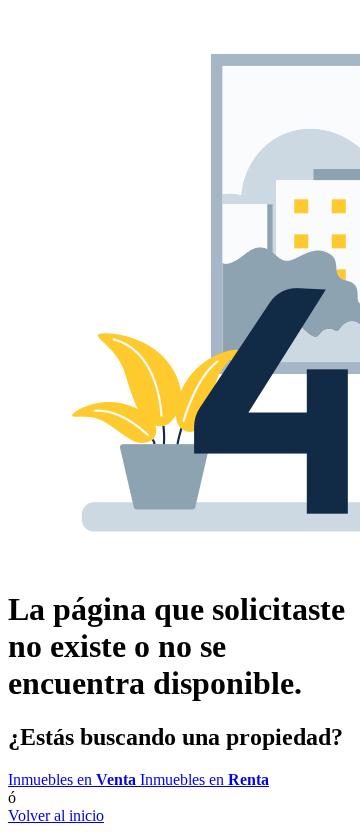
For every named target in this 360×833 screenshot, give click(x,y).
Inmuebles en (72, 779)
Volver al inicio (56, 815)
